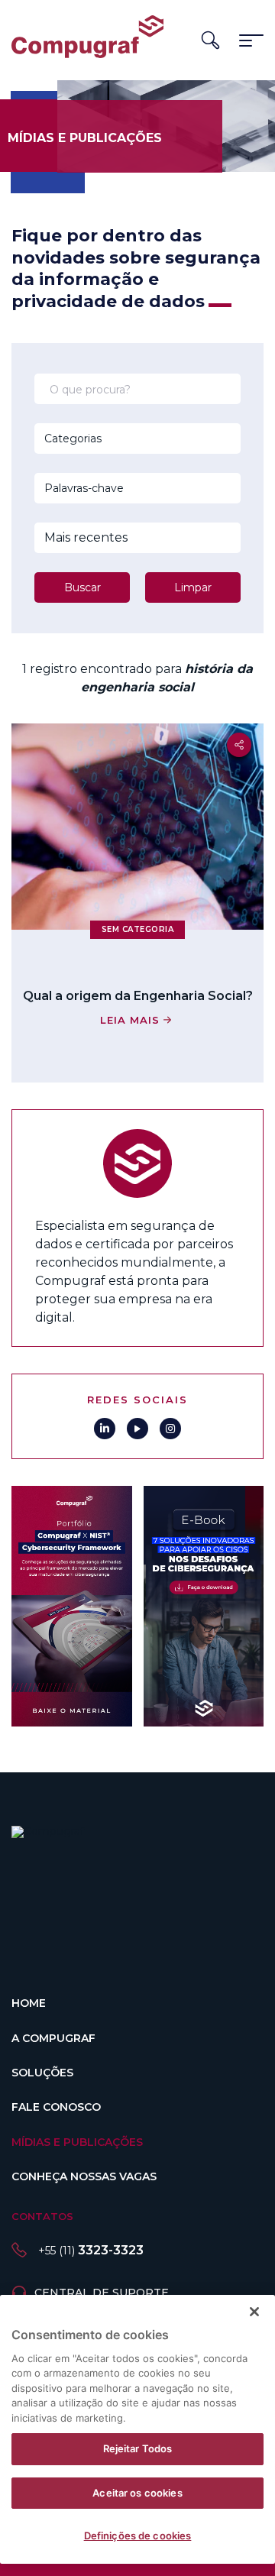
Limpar (193, 587)
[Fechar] (254, 2312)
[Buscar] (210, 40)
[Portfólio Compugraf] (72, 1606)
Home (29, 2003)
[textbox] (117, 439)
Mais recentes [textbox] (86, 537)
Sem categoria (138, 929)
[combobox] (117, 439)
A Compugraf (53, 2038)
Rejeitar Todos (138, 2448)
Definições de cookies (138, 2536)
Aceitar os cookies (137, 2493)
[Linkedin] (105, 1429)
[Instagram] (170, 1429)
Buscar (82, 587)
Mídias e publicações (77, 2142)
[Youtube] (137, 1429)
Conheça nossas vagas (84, 2176)
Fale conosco (56, 2107)
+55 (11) (91, 2251)
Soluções (42, 2073)
